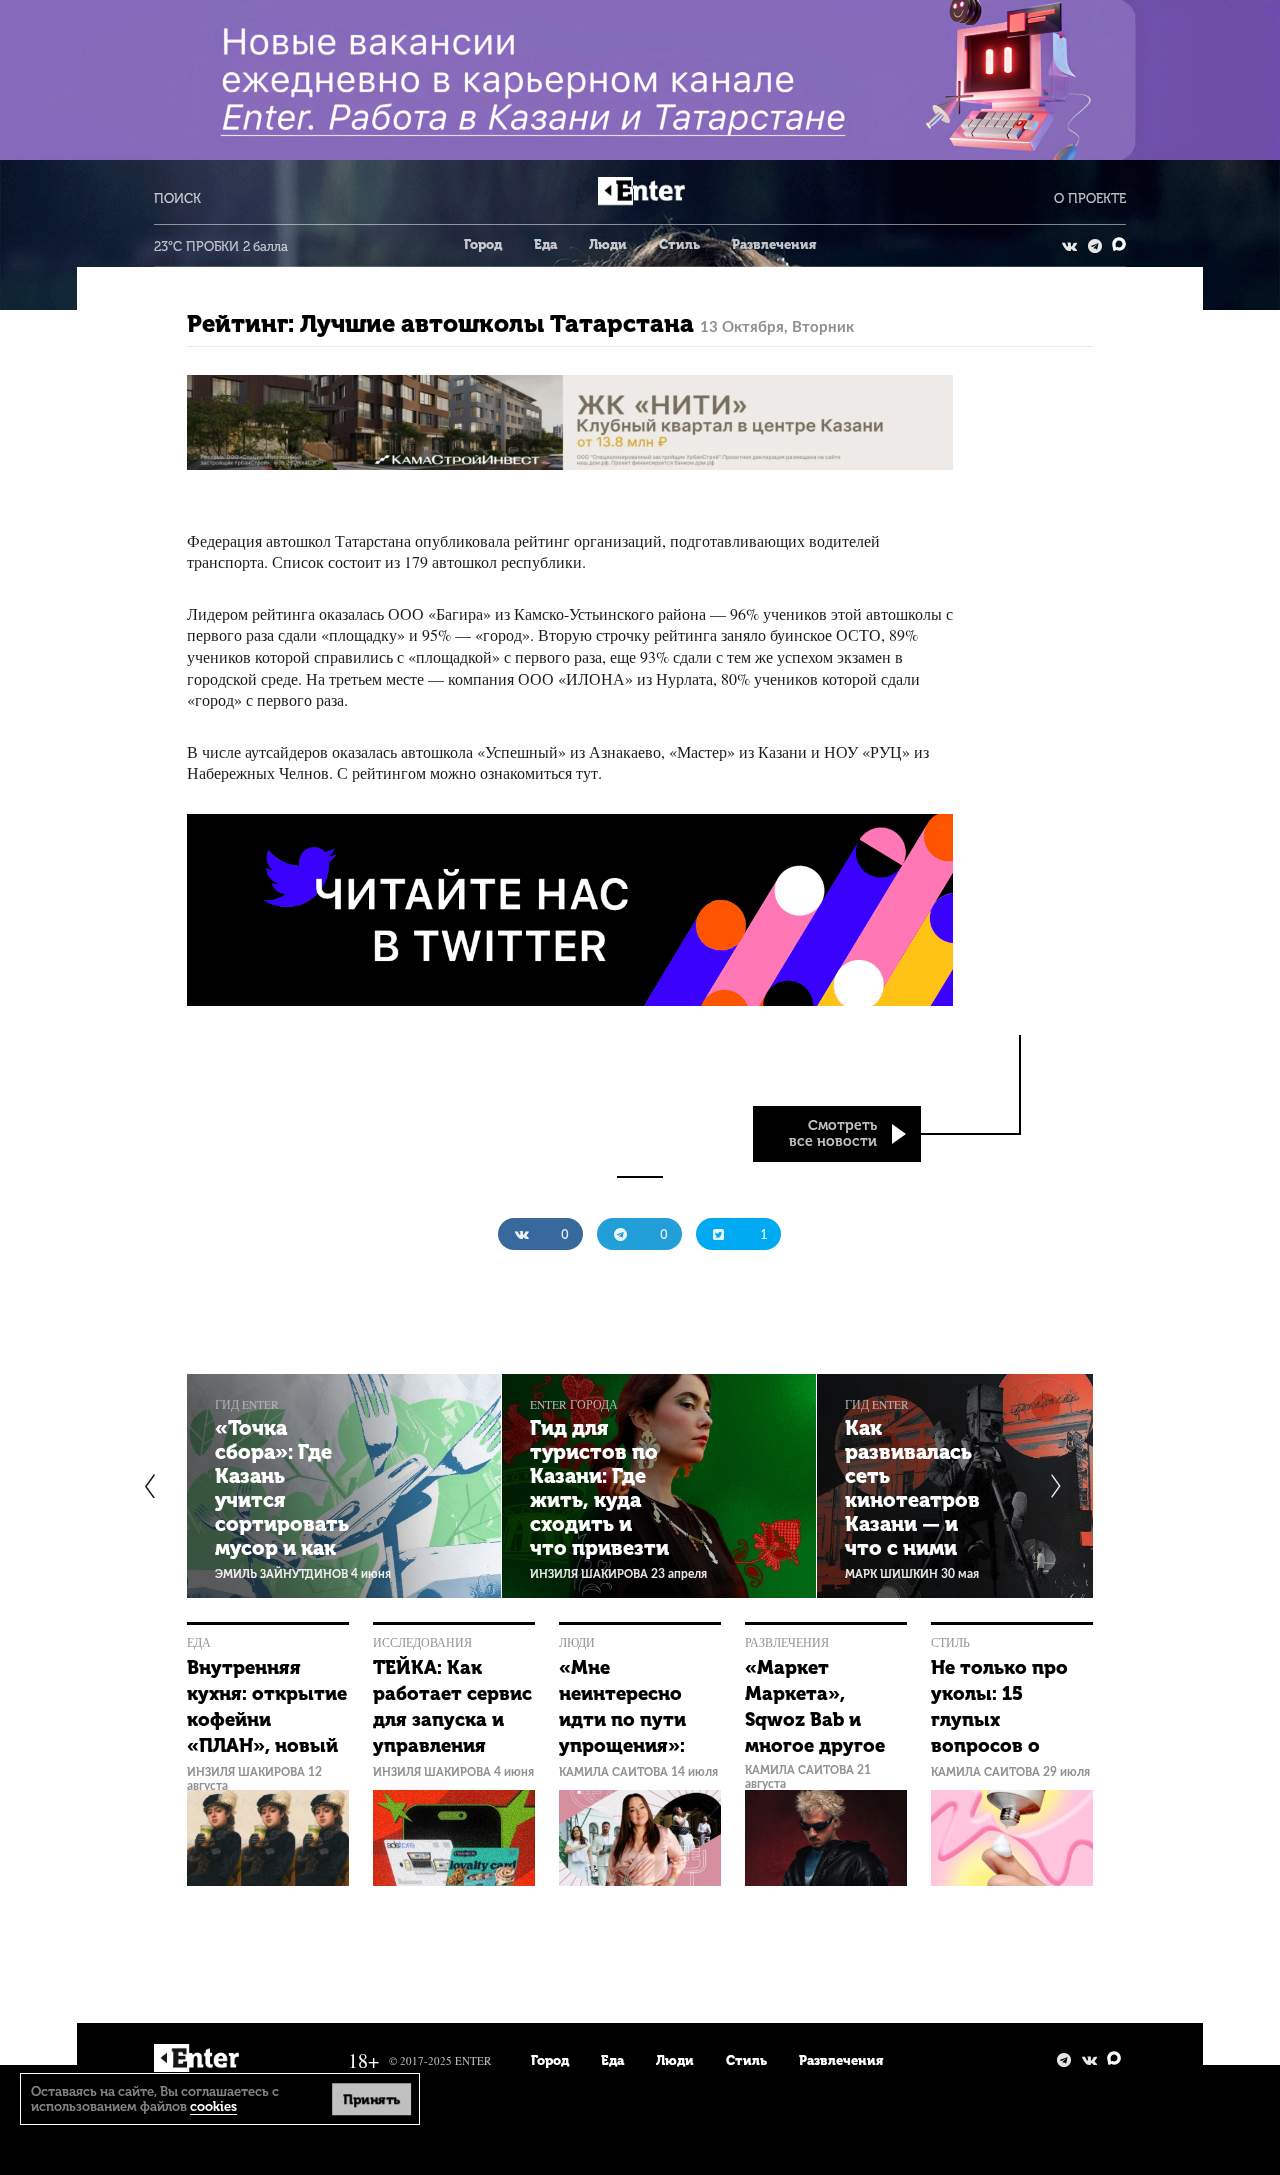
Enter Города (574, 1404)
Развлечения (774, 244)
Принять (371, 2098)
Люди (608, 244)
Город (483, 244)
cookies (213, 2106)
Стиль (679, 244)
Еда (545, 244)
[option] (344, 1486)
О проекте (1090, 198)
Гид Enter (247, 1404)
